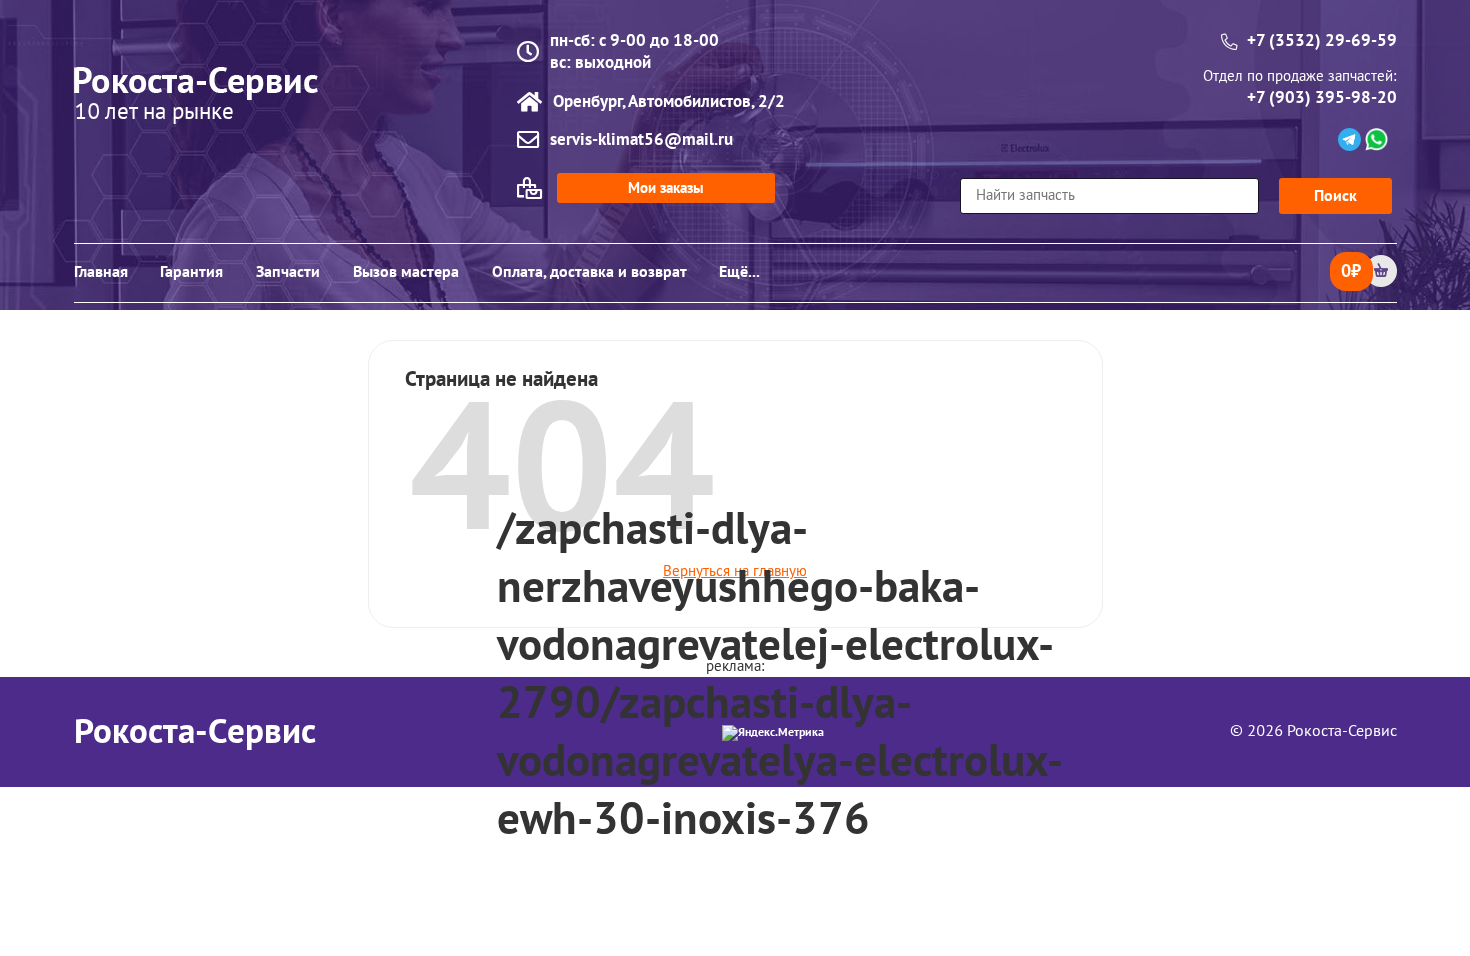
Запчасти (288, 272)
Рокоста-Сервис (195, 732)
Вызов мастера (406, 272)
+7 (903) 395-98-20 (1322, 98)
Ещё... (739, 272)
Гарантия (191, 272)
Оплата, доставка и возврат (589, 272)
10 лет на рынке (154, 113)
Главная (101, 272)
